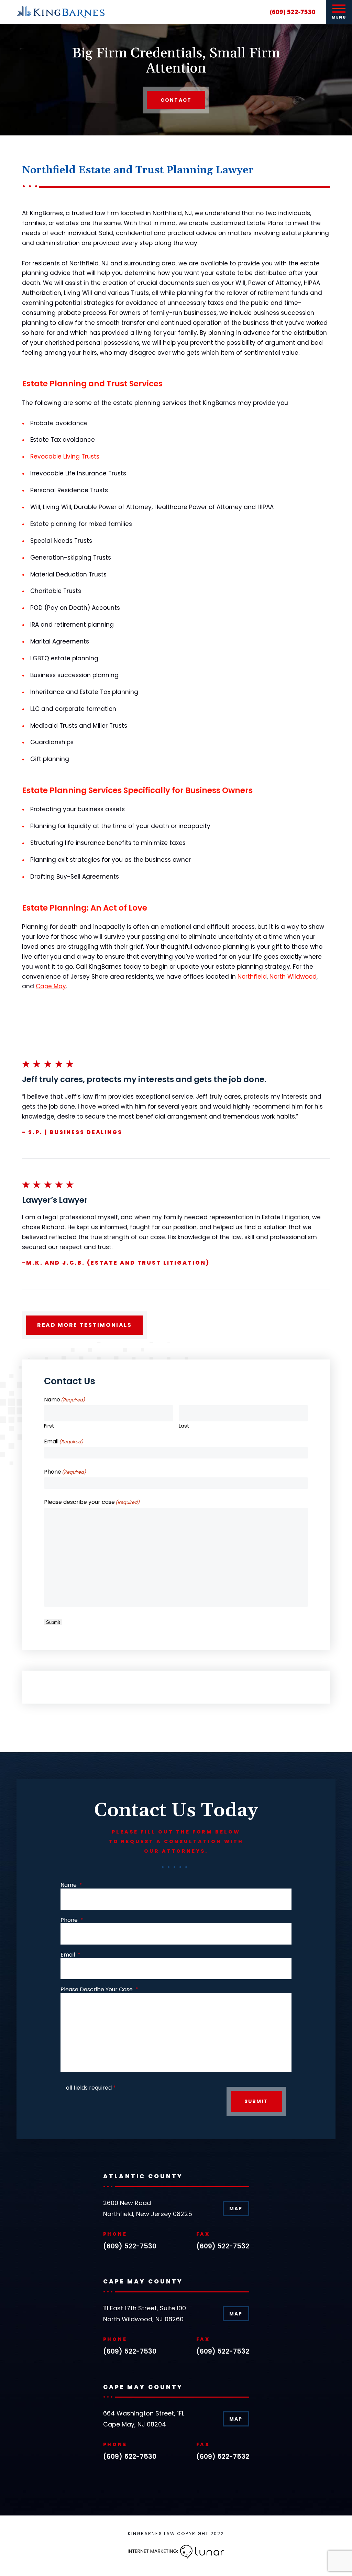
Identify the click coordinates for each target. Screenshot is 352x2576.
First (49, 1425)
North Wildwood (293, 977)
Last (184, 1425)
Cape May (51, 986)
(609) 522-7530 (293, 12)
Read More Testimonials (84, 1325)
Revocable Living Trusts (65, 456)
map (236, 2209)
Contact (176, 100)
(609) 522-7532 (223, 2247)
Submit (53, 1622)
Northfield (252, 977)
